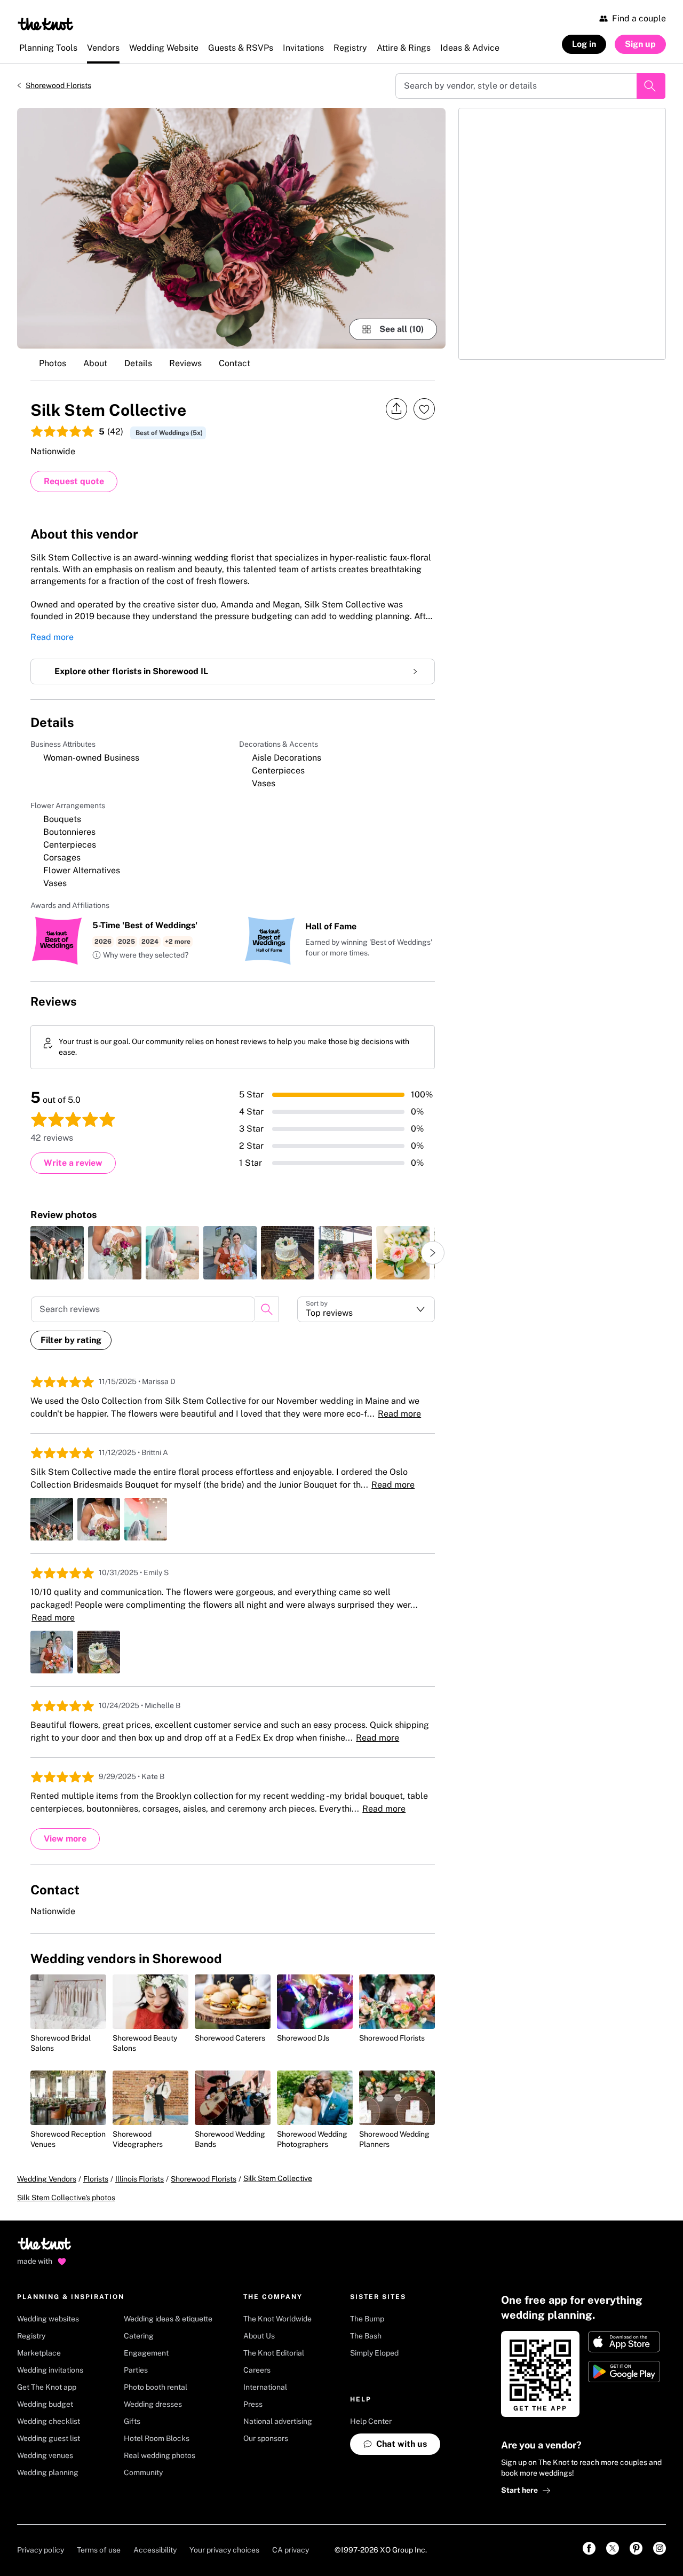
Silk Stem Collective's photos (66, 2198)
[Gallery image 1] (231, 228)
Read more (52, 637)
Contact (235, 363)
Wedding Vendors (47, 2179)
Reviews (185, 363)
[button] (140, 955)
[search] (267, 1309)
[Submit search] (651, 86)
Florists (96, 2179)
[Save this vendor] (424, 409)
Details (138, 363)
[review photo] (57, 1253)
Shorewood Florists (58, 85)
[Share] (396, 409)
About (95, 363)
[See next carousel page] (433, 1253)
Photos (53, 363)
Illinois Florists (140, 2179)
